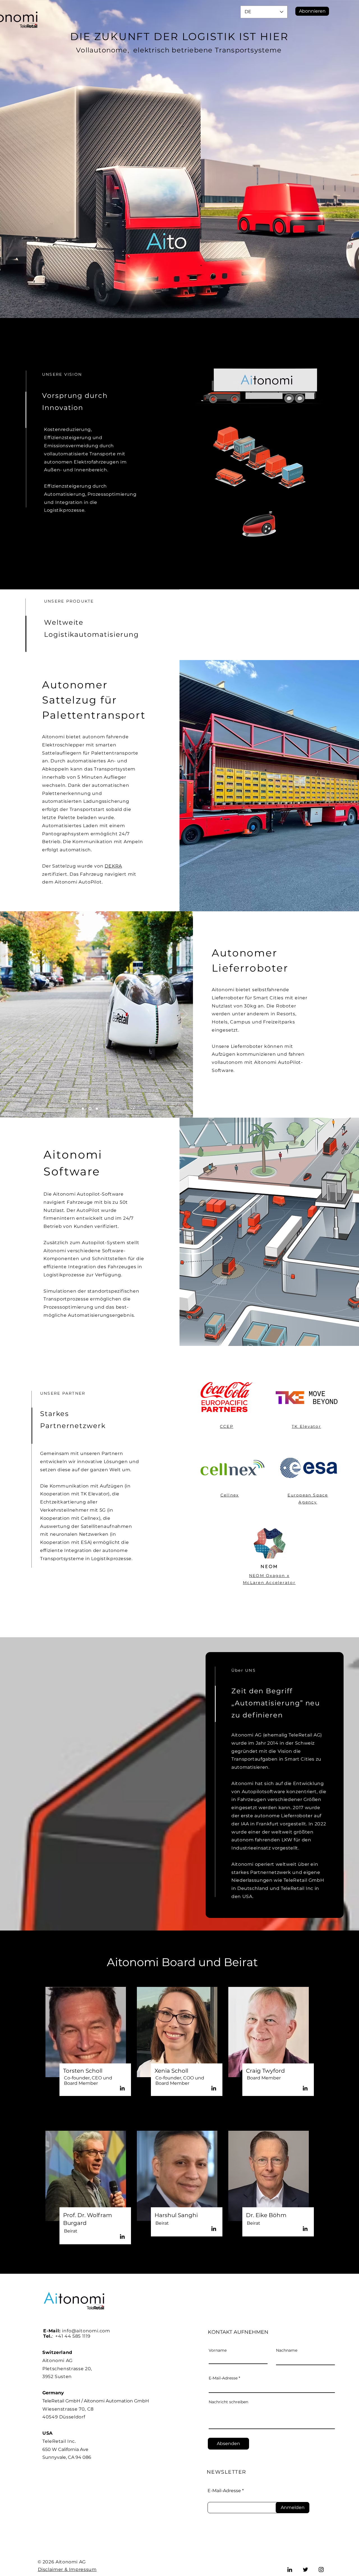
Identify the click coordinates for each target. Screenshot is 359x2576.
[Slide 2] (90, 1109)
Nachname (287, 2350)
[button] (312, 11)
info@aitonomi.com (86, 2331)
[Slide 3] (97, 1109)
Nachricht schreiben (228, 2402)
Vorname (218, 2350)
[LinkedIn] (122, 2088)
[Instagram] (321, 2570)
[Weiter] (185, 1014)
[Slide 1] (83, 1109)
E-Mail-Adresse (223, 2378)
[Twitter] (305, 2570)
